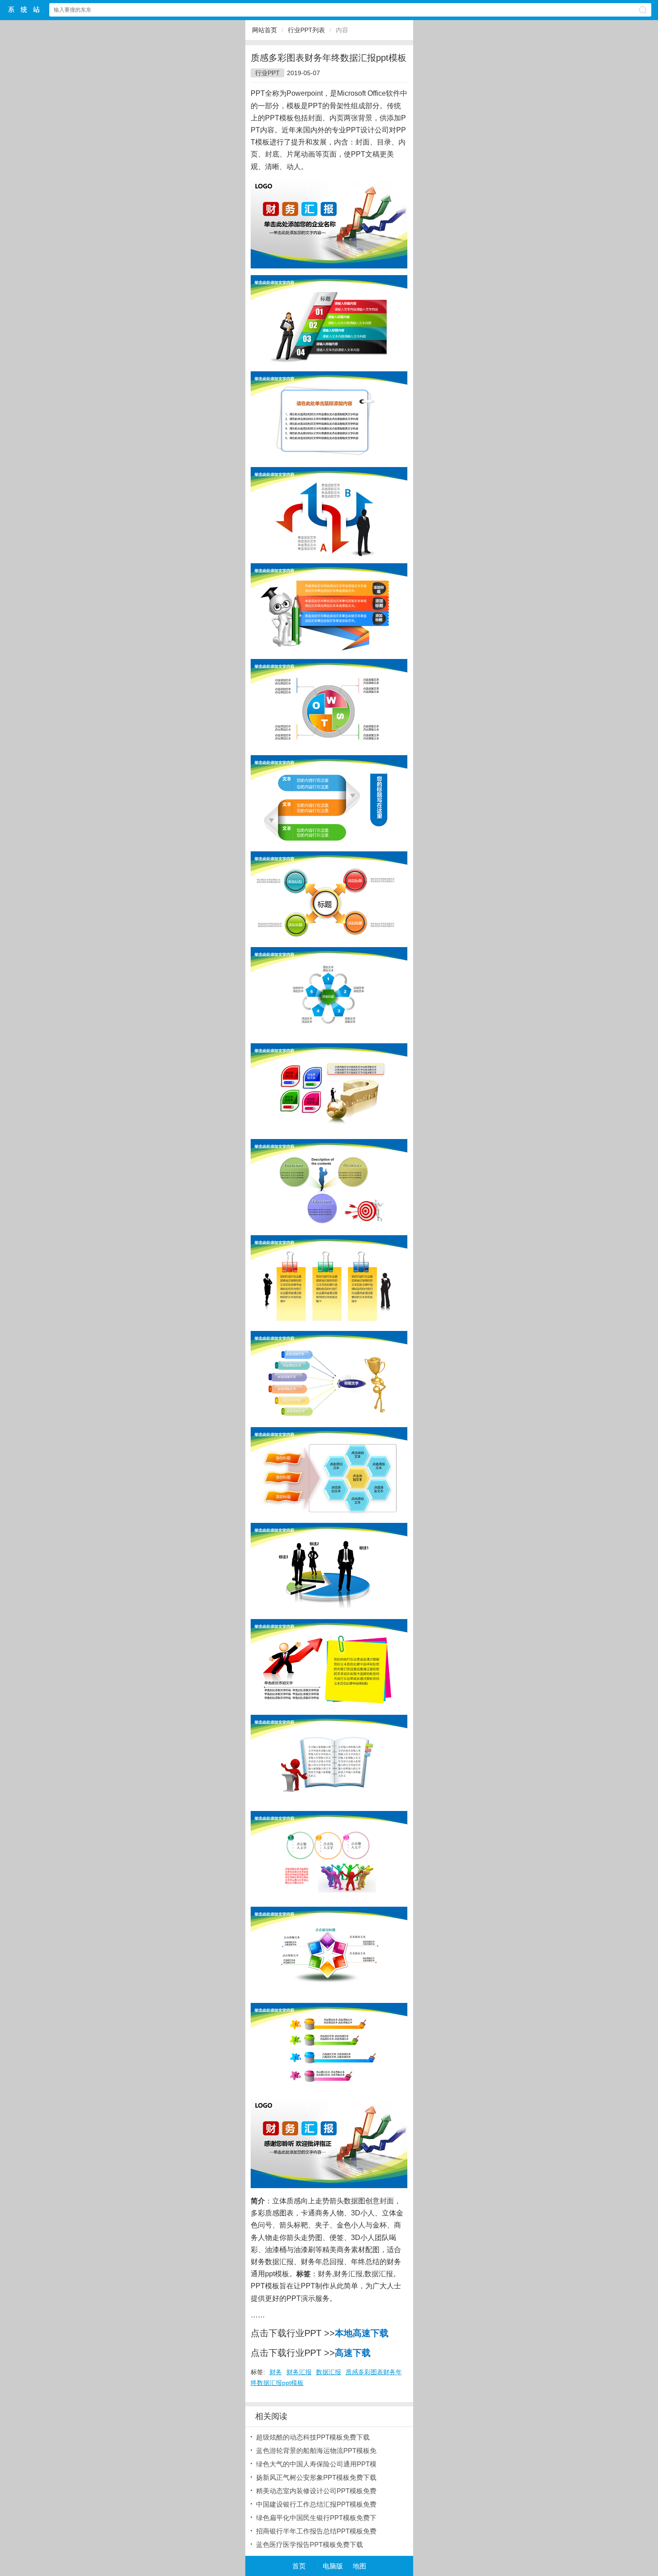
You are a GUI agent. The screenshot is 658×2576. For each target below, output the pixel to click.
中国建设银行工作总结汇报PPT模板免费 (316, 2504)
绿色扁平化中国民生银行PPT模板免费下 (316, 2518)
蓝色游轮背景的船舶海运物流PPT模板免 (316, 2451)
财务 (325, 2274)
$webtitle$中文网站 (24, 10)
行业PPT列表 (306, 30)
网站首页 (265, 30)
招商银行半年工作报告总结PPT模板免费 (316, 2531)
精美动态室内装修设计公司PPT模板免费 (316, 2491)
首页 (299, 2566)
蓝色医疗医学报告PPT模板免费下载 (310, 2544)
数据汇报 (379, 2274)
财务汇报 (348, 2274)
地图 (359, 2566)
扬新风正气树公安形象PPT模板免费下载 (316, 2477)
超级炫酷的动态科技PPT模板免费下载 (313, 2437)
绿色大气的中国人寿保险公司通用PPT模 (316, 2464)
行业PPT (267, 73)
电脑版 (333, 2566)
